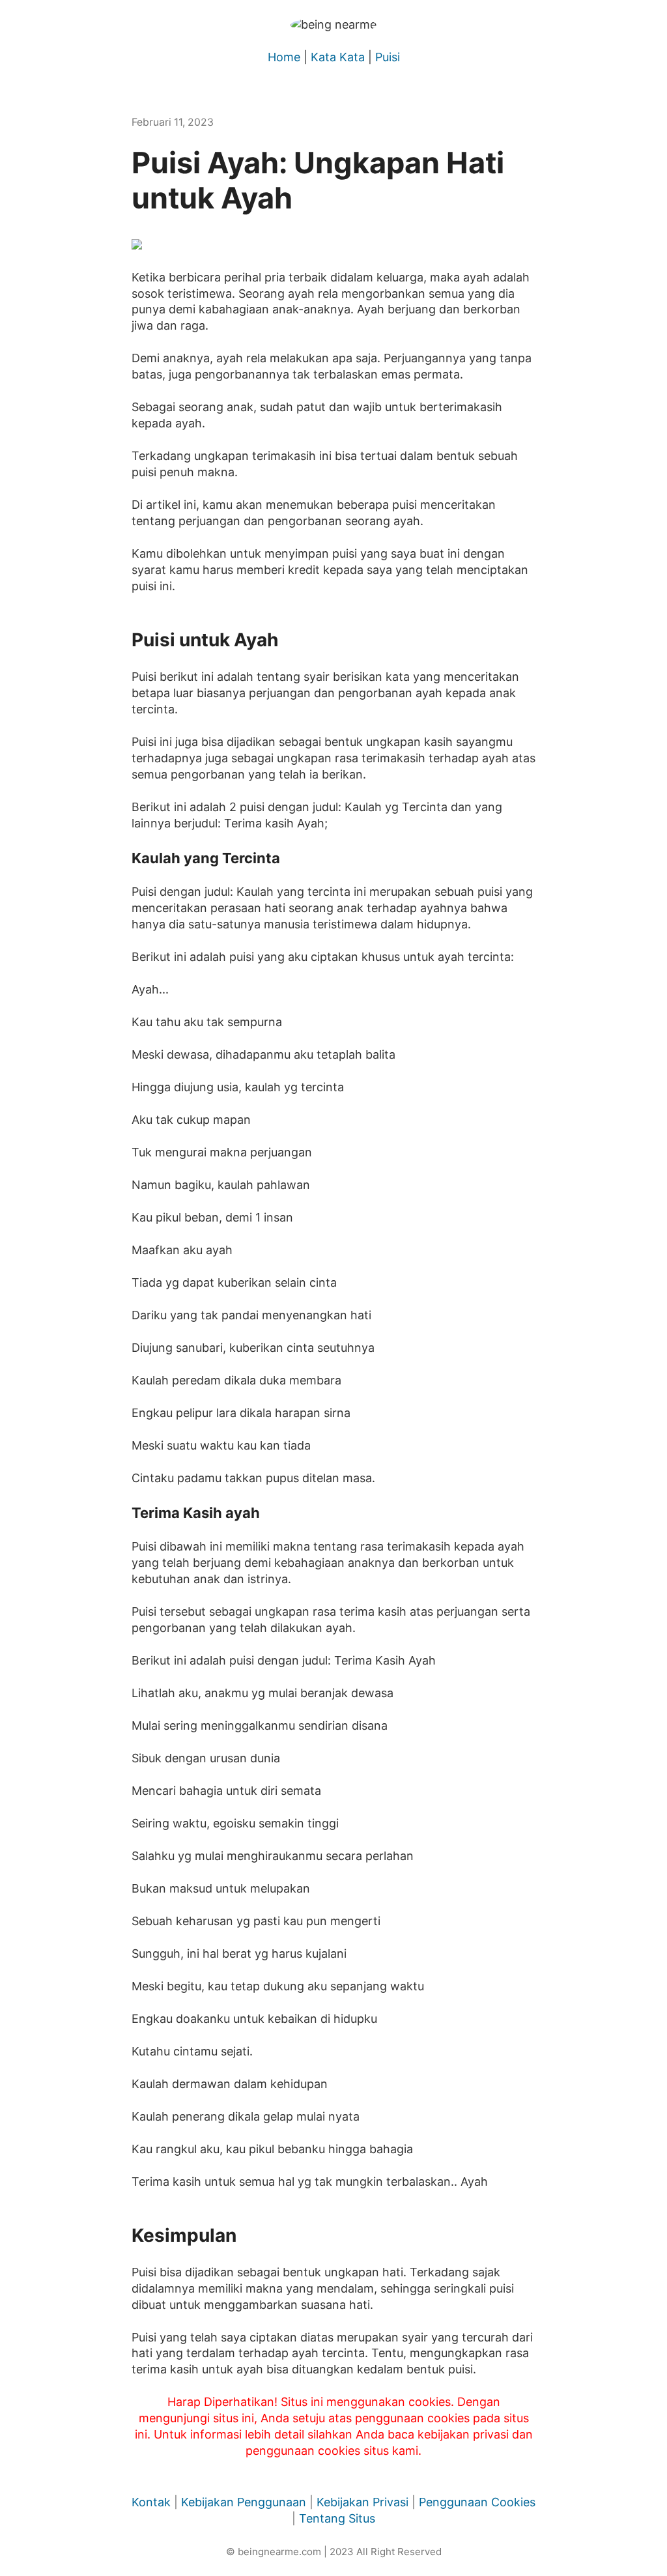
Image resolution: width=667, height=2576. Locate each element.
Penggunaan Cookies (477, 2502)
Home (284, 57)
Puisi (388, 57)
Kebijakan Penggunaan (244, 2502)
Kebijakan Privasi (362, 2502)
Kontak (151, 2502)
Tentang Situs (337, 2518)
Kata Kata (338, 57)
